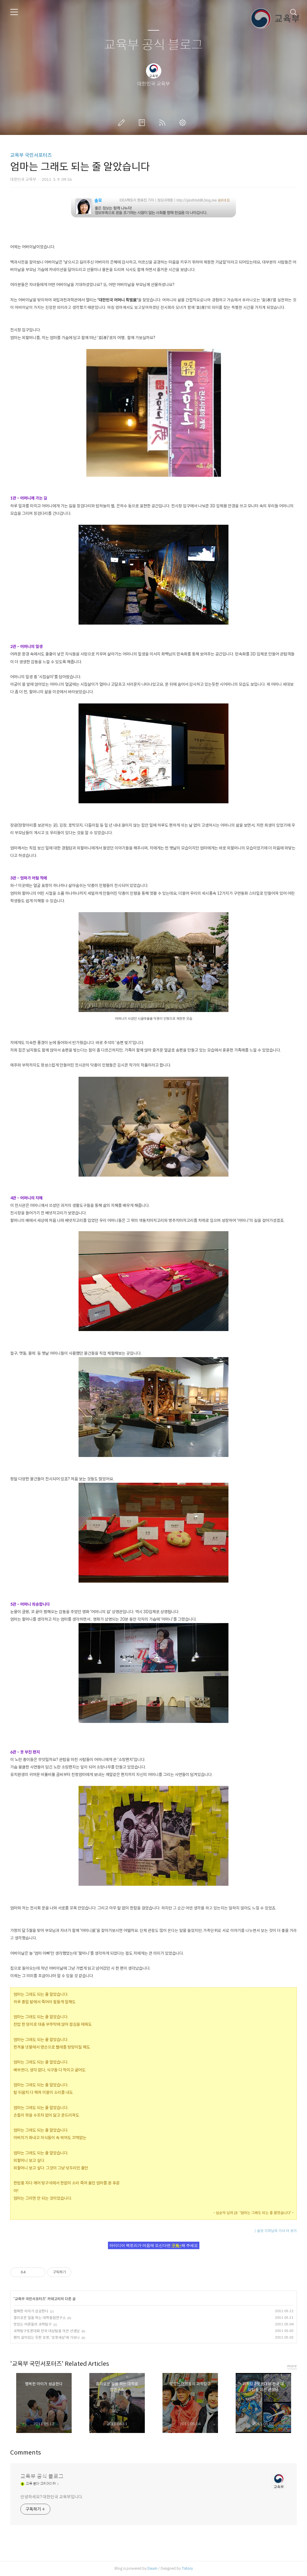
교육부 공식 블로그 (153, 45)
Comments (26, 2453)
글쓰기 (123, 123)
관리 (184, 123)
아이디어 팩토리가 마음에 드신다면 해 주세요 (154, 2245)
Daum (152, 2568)
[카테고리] (14, 12)
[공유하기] (31, 2272)
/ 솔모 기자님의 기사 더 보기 (276, 2231)
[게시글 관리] (39, 2272)
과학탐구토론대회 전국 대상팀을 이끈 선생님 (47, 2331)
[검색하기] (294, 12)
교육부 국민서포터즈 (31, 155)
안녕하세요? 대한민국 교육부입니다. (52, 2497)
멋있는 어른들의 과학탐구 (33, 2324)
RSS (163, 123)
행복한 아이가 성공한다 (31, 2311)
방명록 (143, 123)
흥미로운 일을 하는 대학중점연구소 (40, 2318)
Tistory (187, 2568)
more (292, 2366)
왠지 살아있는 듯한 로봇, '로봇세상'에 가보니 (47, 2337)
